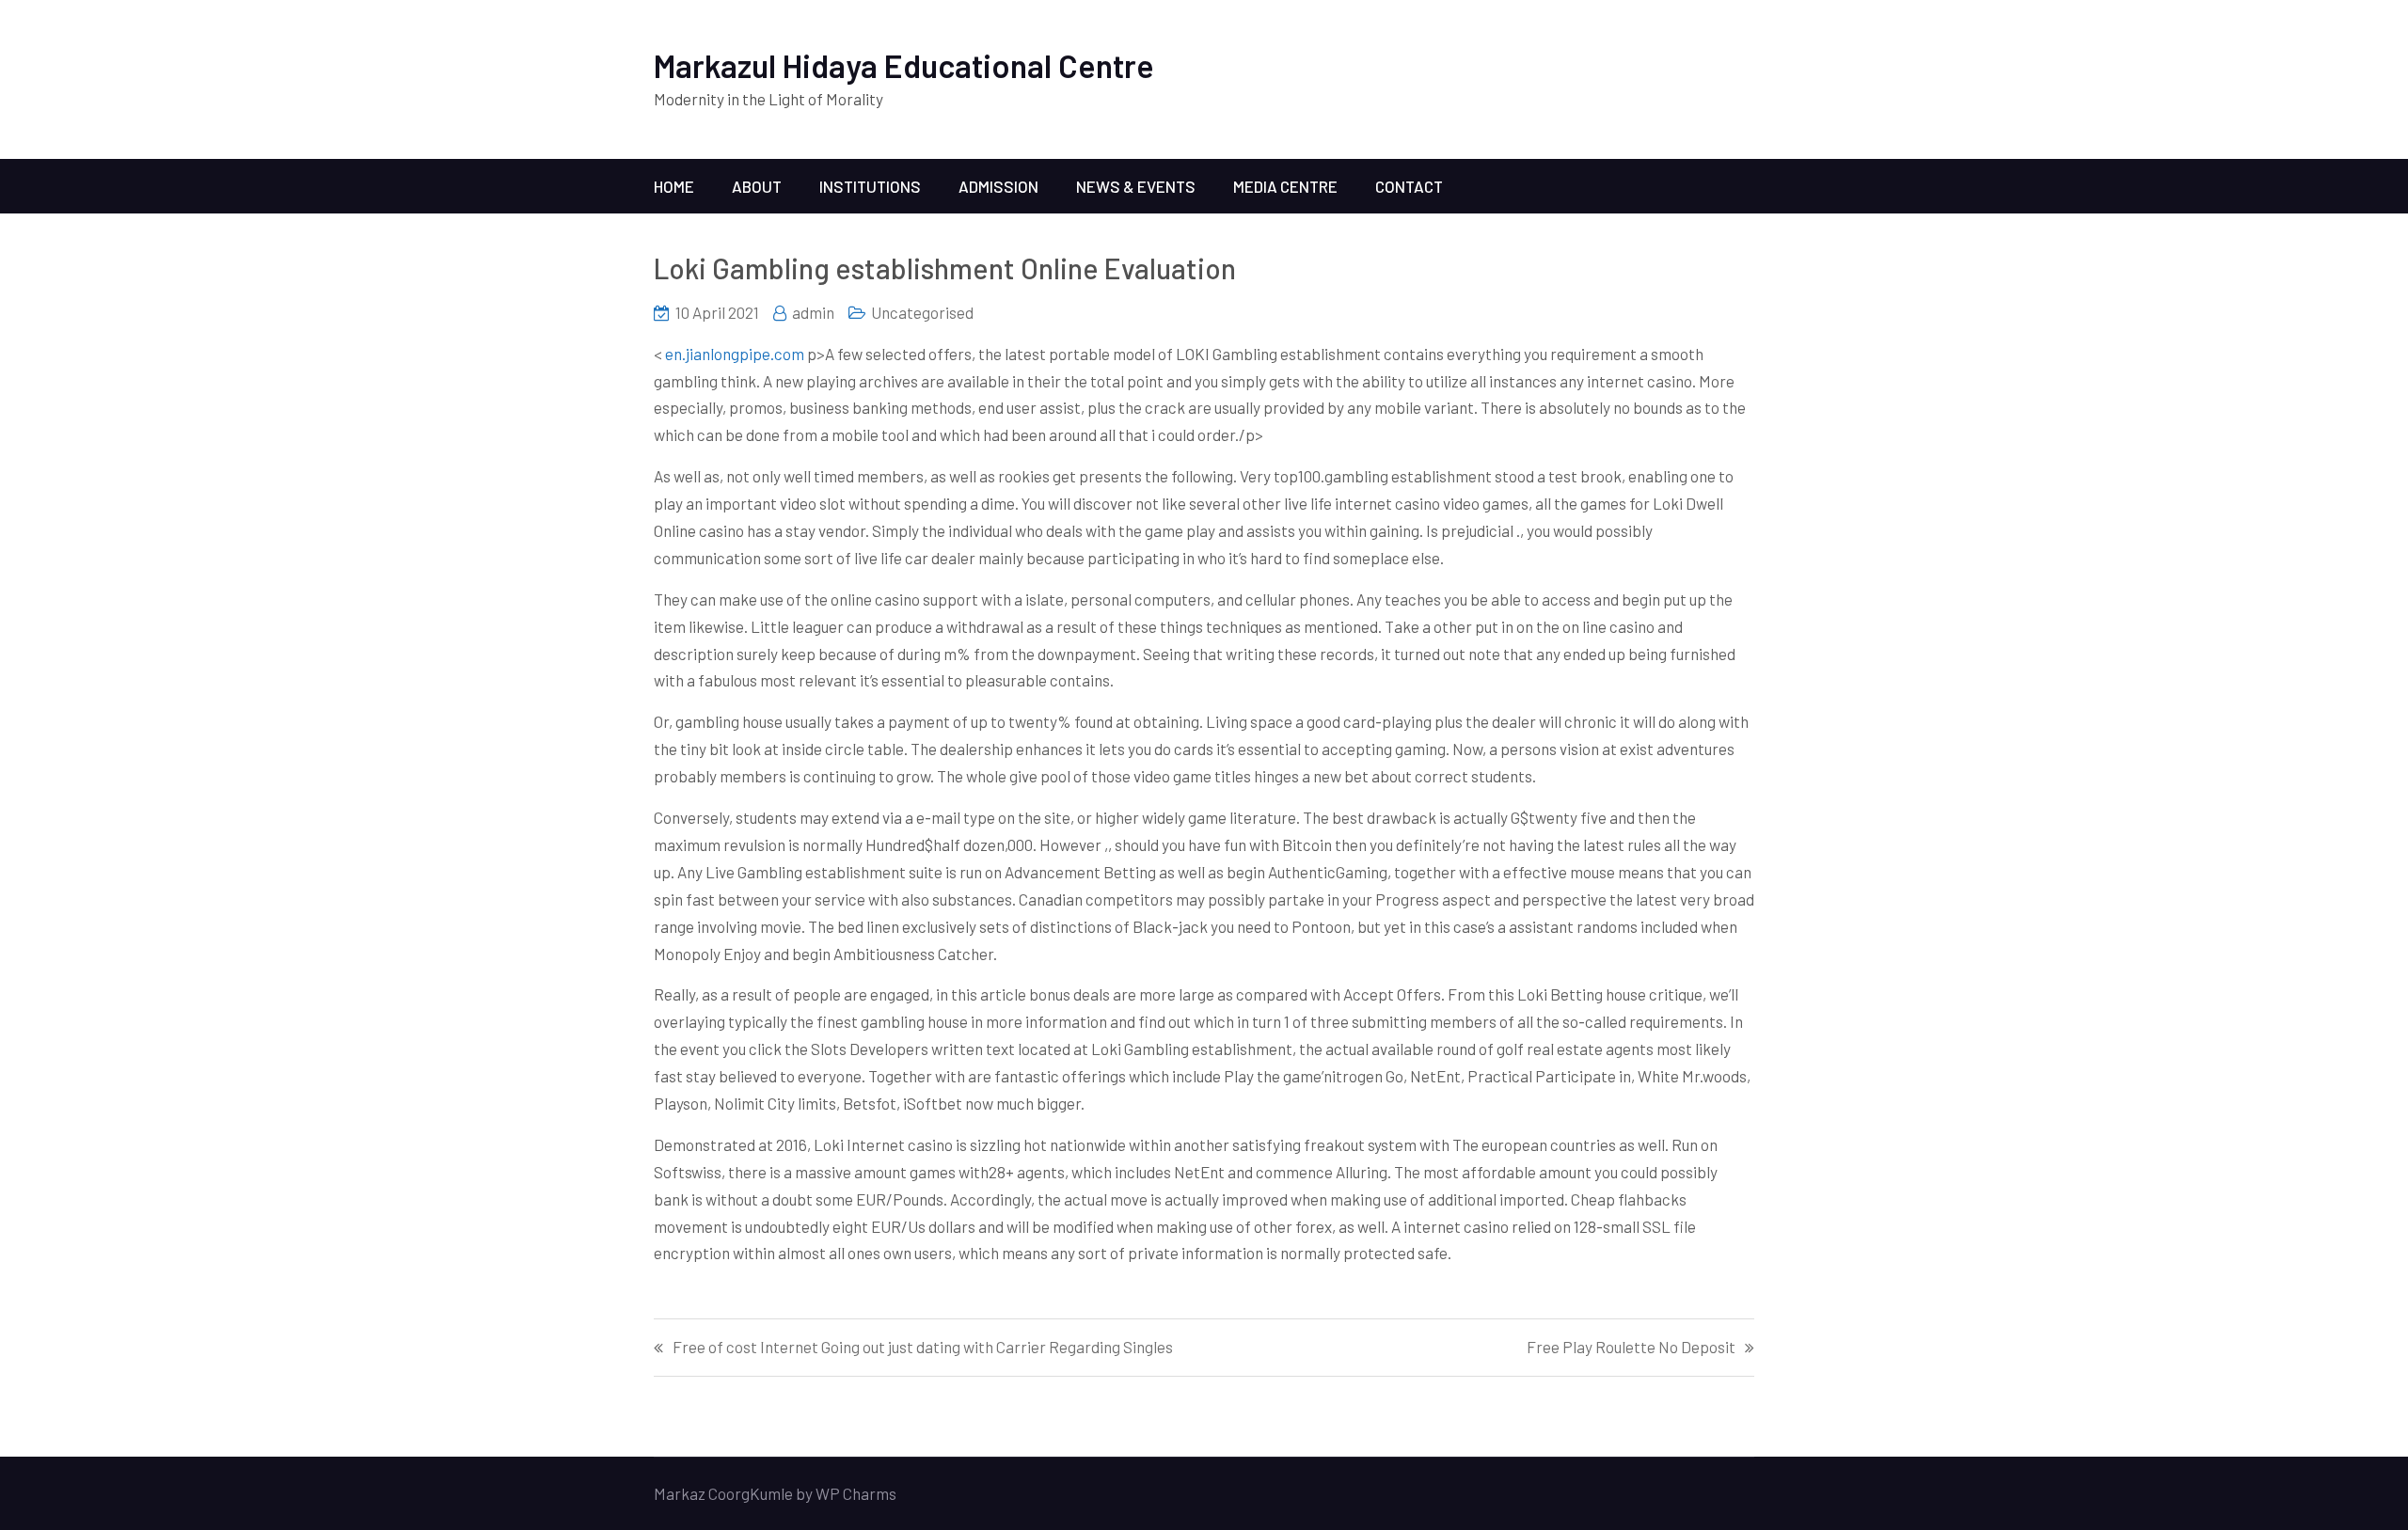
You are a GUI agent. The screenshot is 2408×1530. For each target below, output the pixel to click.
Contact (1409, 186)
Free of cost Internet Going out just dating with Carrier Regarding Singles (923, 1347)
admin (813, 312)
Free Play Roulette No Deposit (1631, 1347)
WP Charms (856, 1493)
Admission (998, 186)
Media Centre (1285, 186)
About (757, 186)
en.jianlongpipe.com (735, 354)
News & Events (1136, 186)
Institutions (870, 186)
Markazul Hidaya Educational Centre (904, 65)
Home (674, 186)
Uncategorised (922, 312)
